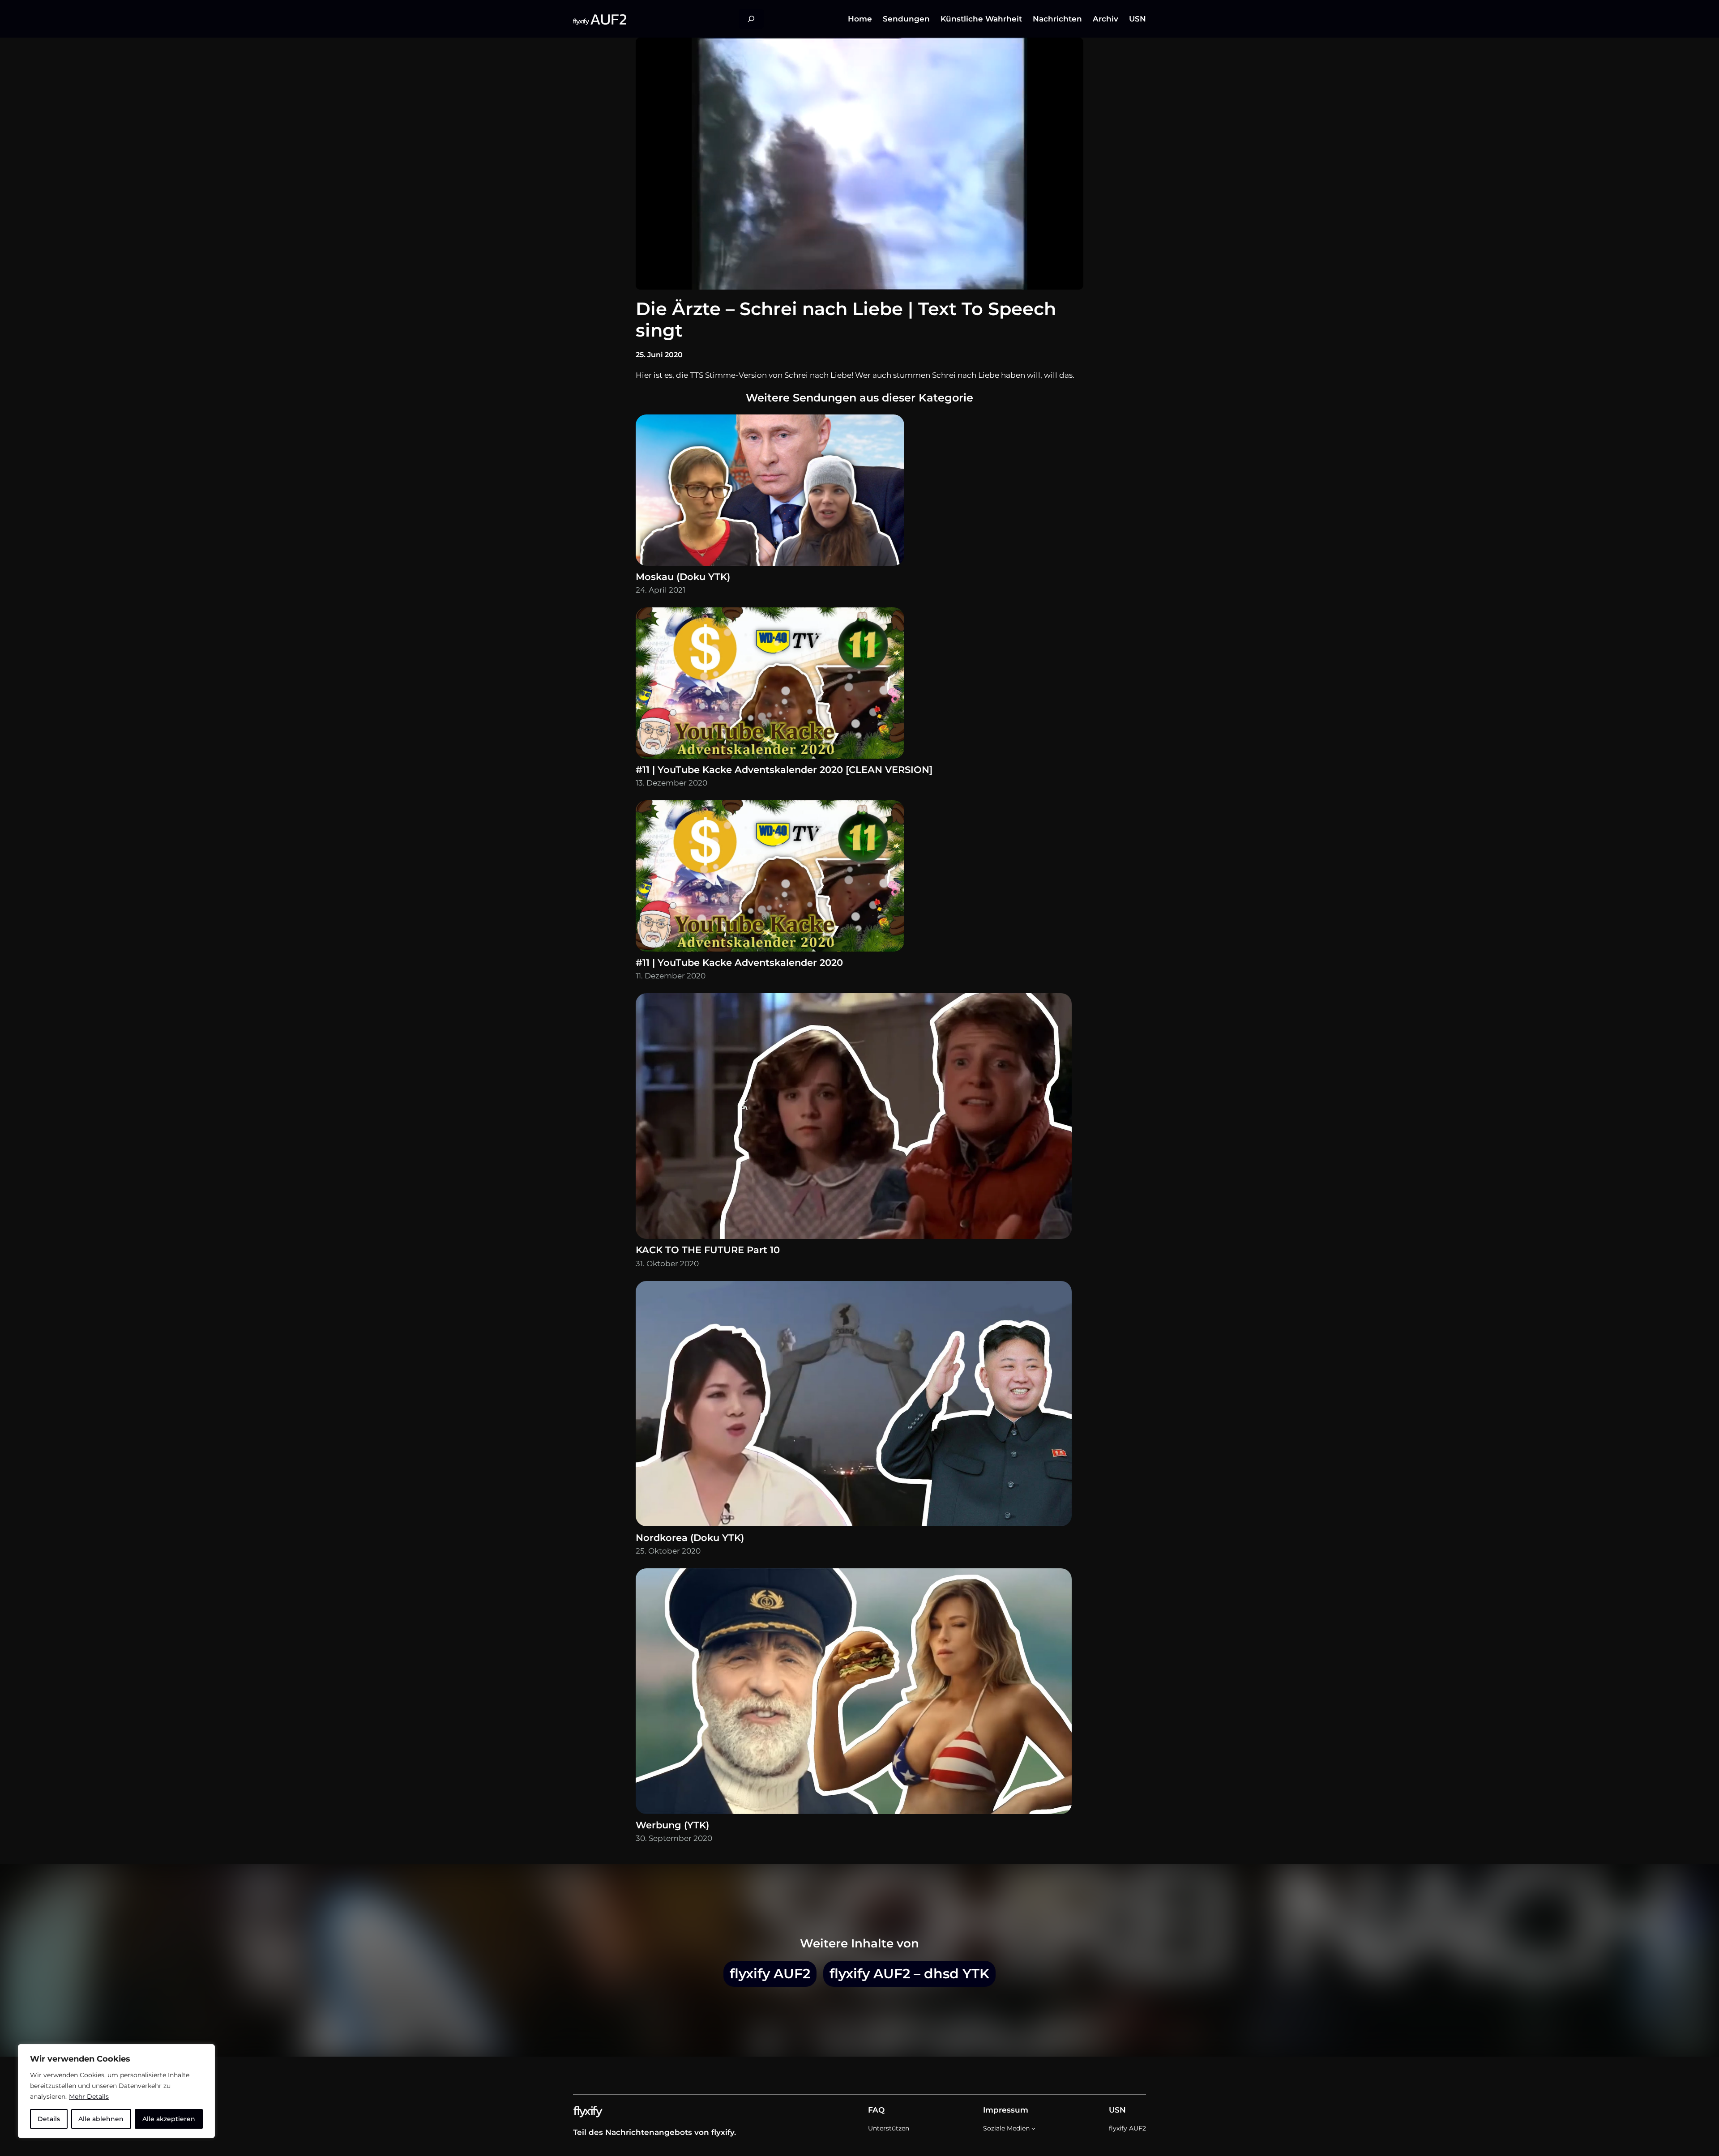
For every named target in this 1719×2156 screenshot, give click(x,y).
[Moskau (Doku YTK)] (770, 492)
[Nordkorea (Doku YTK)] (854, 1406)
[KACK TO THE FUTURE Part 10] (854, 1118)
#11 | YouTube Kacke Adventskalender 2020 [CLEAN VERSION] (784, 770)
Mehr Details (89, 2096)
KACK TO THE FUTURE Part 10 (708, 1250)
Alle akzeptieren (169, 2119)
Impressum (1006, 2110)
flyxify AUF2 (770, 1973)
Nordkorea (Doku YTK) (690, 1538)
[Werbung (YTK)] (854, 1693)
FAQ (876, 2110)
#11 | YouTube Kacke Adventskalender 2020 (739, 963)
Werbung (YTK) (672, 1825)
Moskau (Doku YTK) (683, 577)
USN (1117, 2110)
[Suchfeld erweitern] (751, 19)
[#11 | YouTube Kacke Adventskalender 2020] (770, 878)
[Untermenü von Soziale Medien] (1033, 2128)
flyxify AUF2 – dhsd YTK (909, 1973)
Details (49, 2119)
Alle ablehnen (101, 2119)
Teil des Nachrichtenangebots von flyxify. (654, 2132)
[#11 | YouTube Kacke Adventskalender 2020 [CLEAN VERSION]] (770, 685)
